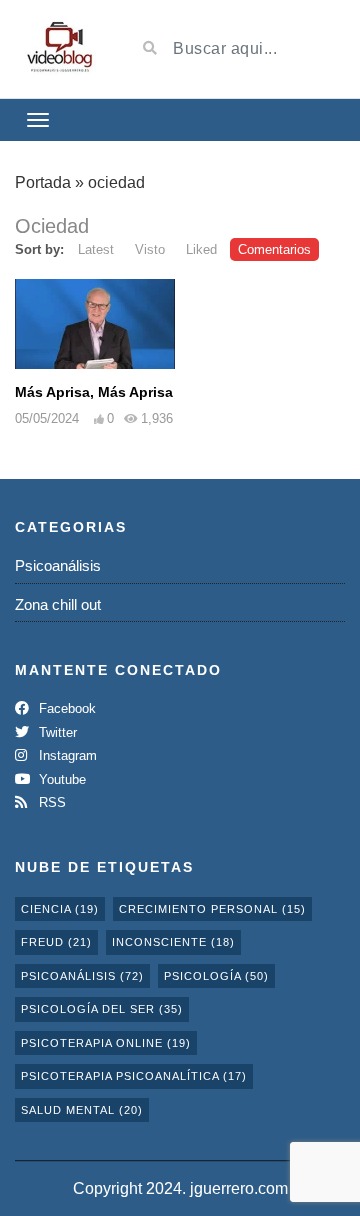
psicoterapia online (106, 1043)
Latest (96, 249)
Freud (56, 942)
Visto (150, 249)
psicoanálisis (82, 976)
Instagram (66, 755)
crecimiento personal (212, 909)
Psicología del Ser (102, 1009)
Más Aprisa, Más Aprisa (94, 392)
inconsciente (173, 942)
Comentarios (274, 249)
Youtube (60, 779)
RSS (50, 802)
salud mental (82, 1110)
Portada (43, 182)
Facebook (65, 708)
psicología (216, 976)
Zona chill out (58, 604)
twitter (56, 732)
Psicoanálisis (58, 565)
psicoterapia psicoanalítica (134, 1076)
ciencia (60, 909)
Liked (201, 249)
